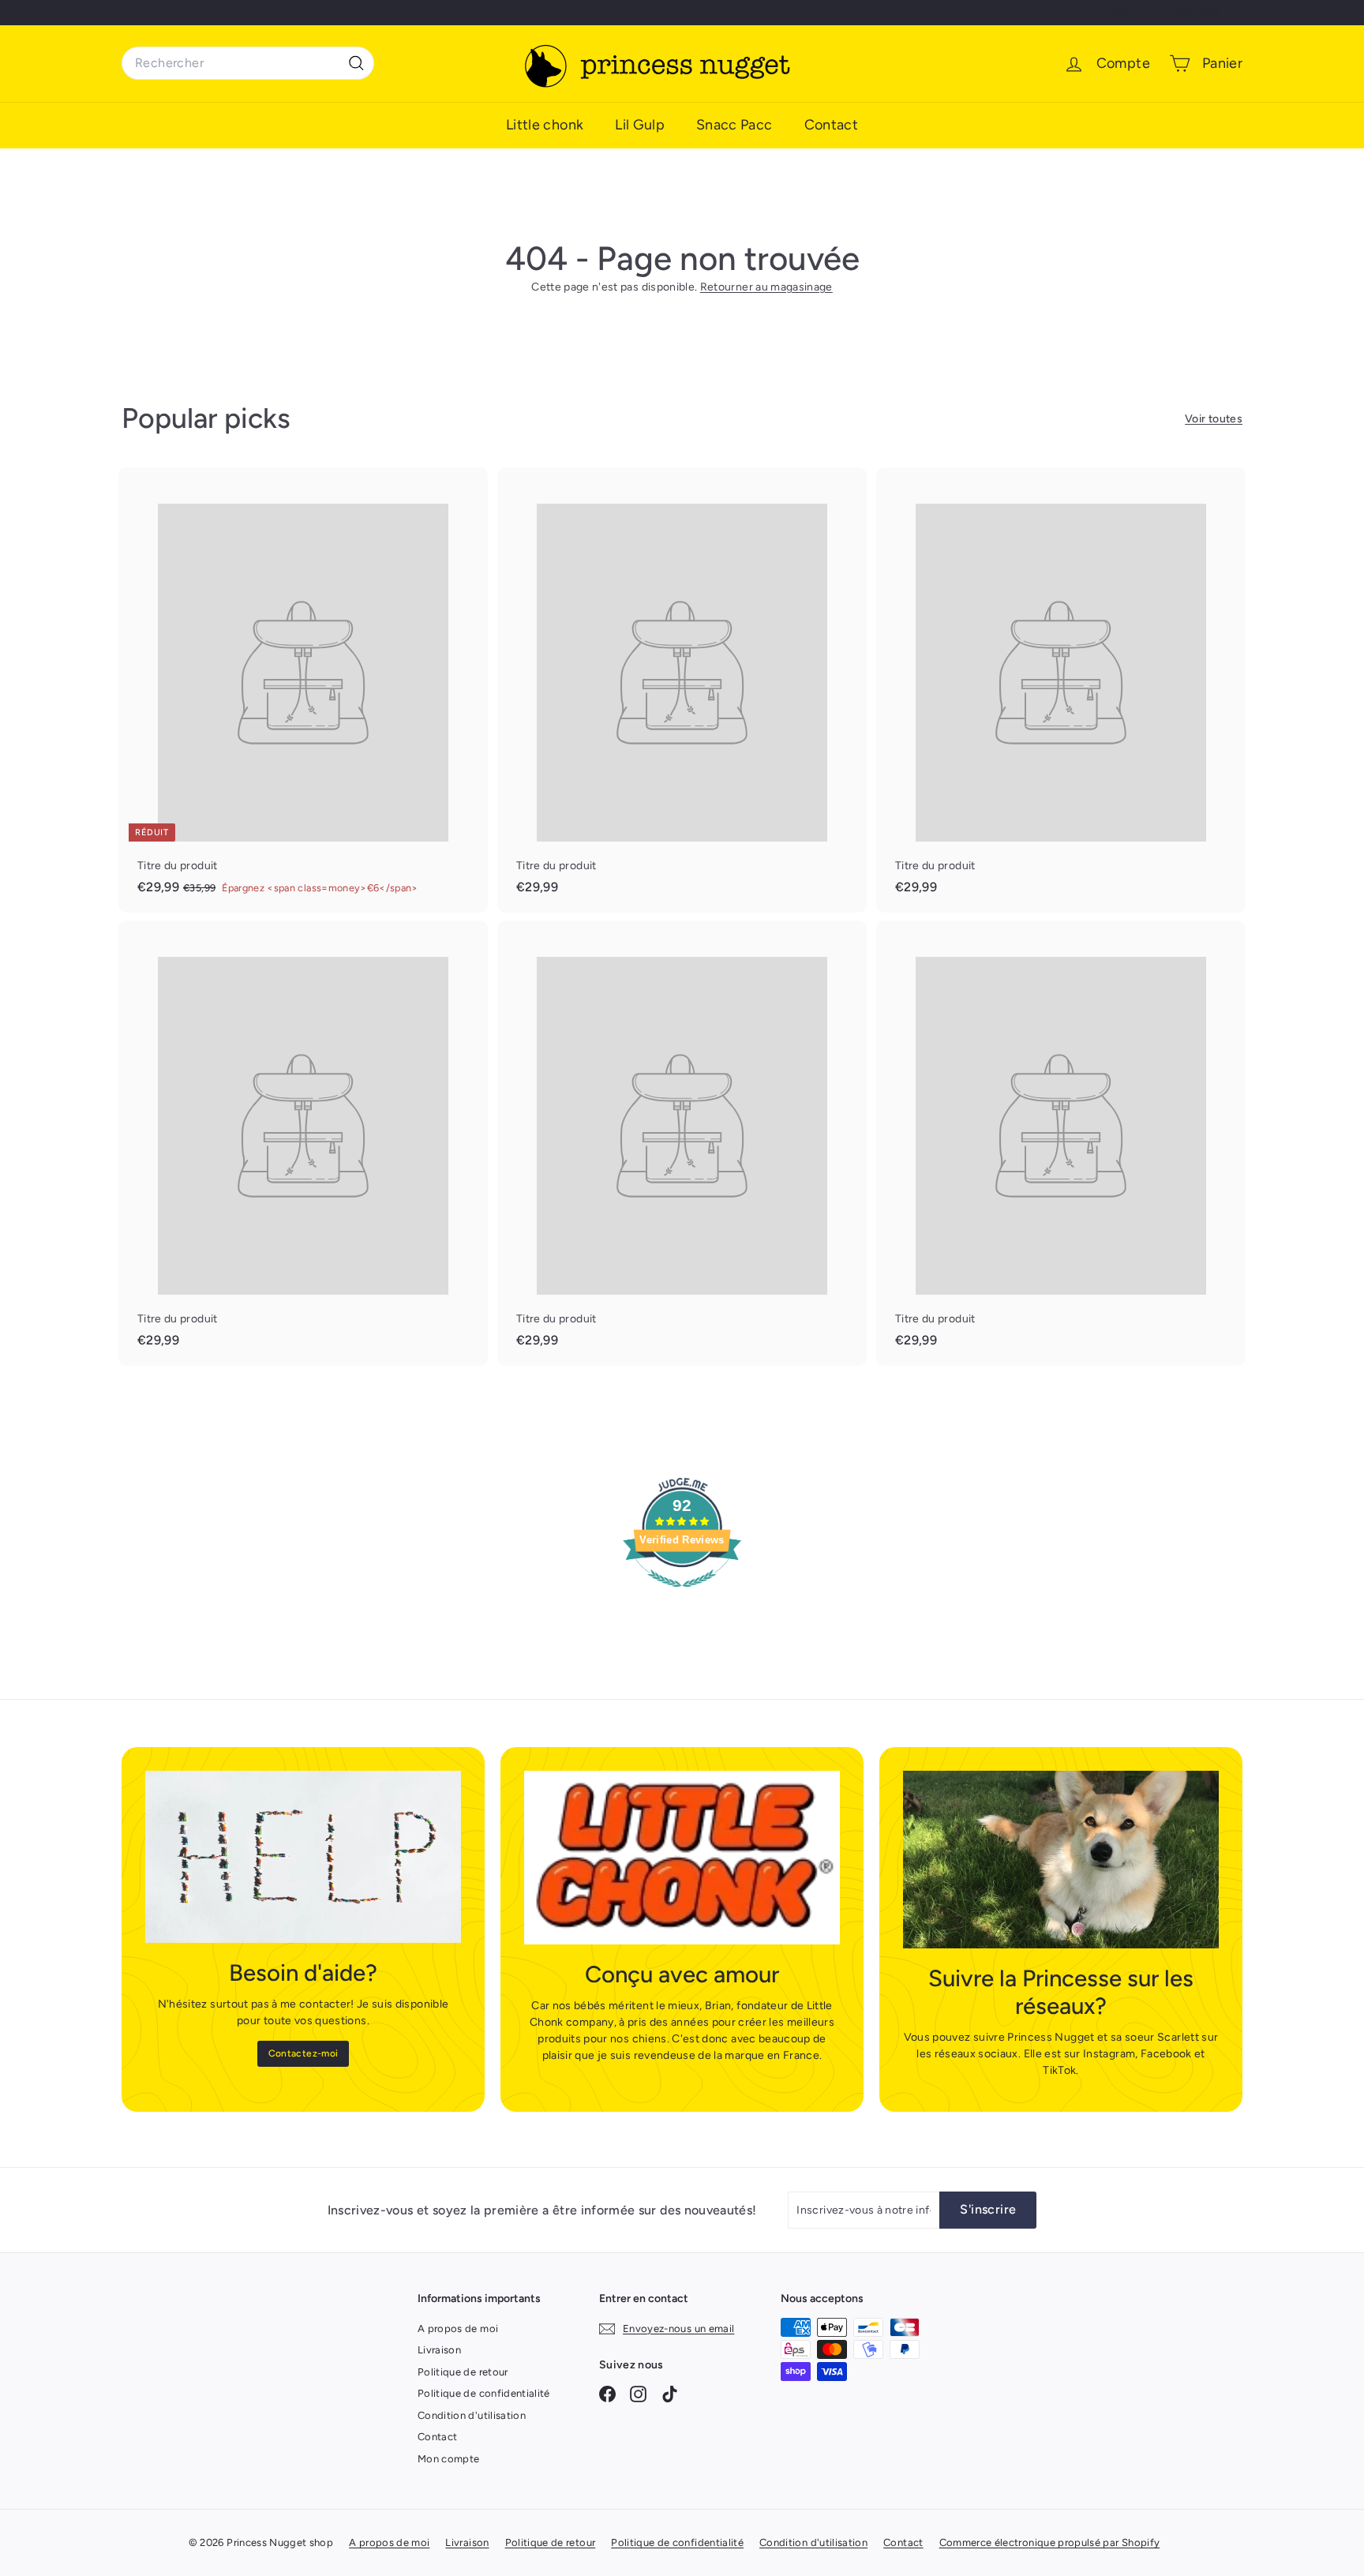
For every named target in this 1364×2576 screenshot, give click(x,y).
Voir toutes (1214, 419)
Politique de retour (463, 2372)
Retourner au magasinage (766, 287)
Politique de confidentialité (484, 2393)
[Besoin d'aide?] (303, 1857)
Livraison (439, 2350)
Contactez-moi (304, 2053)
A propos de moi (458, 2329)
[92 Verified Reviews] (682, 1596)
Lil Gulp (640, 125)
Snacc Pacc (734, 125)
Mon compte (449, 2459)
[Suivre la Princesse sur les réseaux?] (1061, 1860)
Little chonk (545, 125)
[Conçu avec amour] (682, 1858)
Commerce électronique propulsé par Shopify (1050, 2542)
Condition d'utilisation (472, 2415)
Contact (831, 125)
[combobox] (248, 63)
